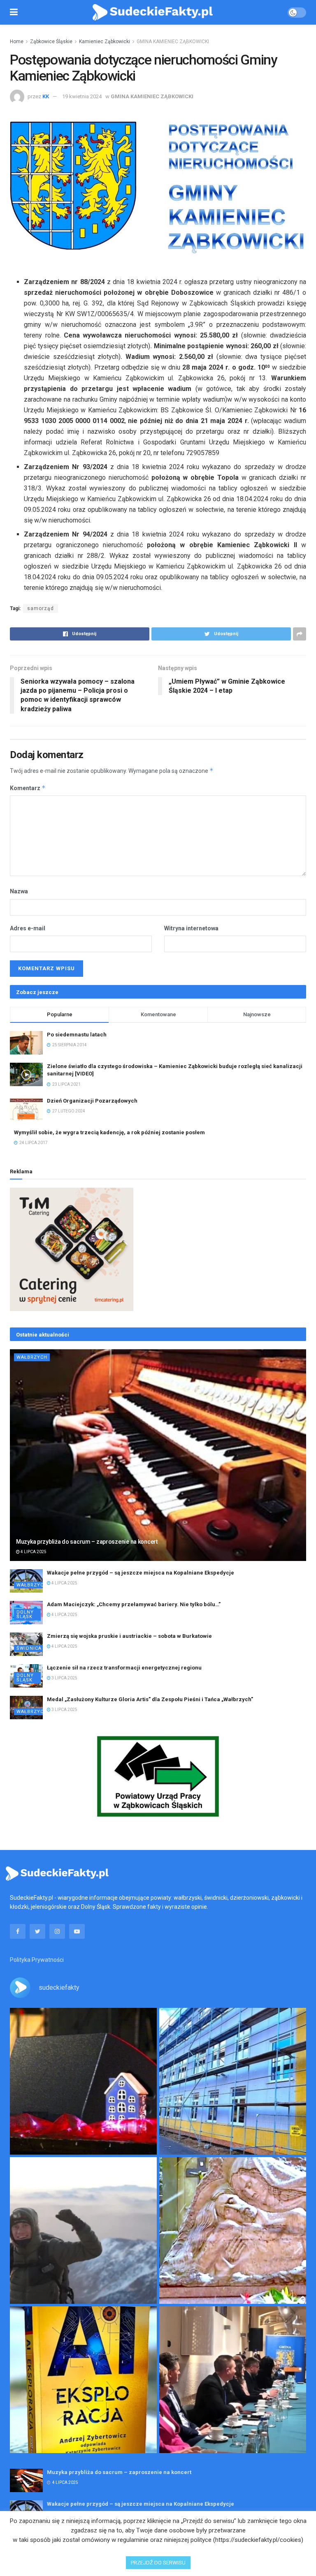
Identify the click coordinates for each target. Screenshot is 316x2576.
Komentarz (28, 788)
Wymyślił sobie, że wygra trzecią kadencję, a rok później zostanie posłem (109, 1132)
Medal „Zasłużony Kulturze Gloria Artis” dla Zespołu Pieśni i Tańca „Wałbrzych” (150, 1699)
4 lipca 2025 (33, 1552)
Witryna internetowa (191, 928)
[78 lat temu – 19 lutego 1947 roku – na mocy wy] (233, 2230)
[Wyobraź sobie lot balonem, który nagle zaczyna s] (83, 2380)
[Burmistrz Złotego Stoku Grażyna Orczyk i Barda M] (233, 2380)
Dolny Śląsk (25, 1614)
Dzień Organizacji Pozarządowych (92, 1101)
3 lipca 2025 (64, 1678)
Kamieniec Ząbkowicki (105, 42)
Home (17, 42)
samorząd (41, 608)
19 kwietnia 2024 (82, 96)
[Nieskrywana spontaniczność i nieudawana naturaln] (83, 2081)
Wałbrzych (32, 1357)
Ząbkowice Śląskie (51, 42)
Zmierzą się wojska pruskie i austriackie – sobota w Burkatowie (129, 1636)
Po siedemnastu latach (77, 1035)
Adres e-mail (28, 928)
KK (46, 96)
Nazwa (19, 891)
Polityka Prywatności (37, 1960)
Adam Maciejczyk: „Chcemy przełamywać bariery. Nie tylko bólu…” (134, 1604)
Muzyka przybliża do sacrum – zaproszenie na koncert (87, 1542)
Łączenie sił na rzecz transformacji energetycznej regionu (124, 1668)
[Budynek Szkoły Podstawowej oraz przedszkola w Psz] (233, 2081)
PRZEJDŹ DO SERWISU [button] (158, 2563)
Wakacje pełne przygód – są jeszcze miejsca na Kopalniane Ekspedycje (141, 1573)
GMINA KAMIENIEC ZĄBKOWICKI (173, 42)
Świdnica (29, 1648)
